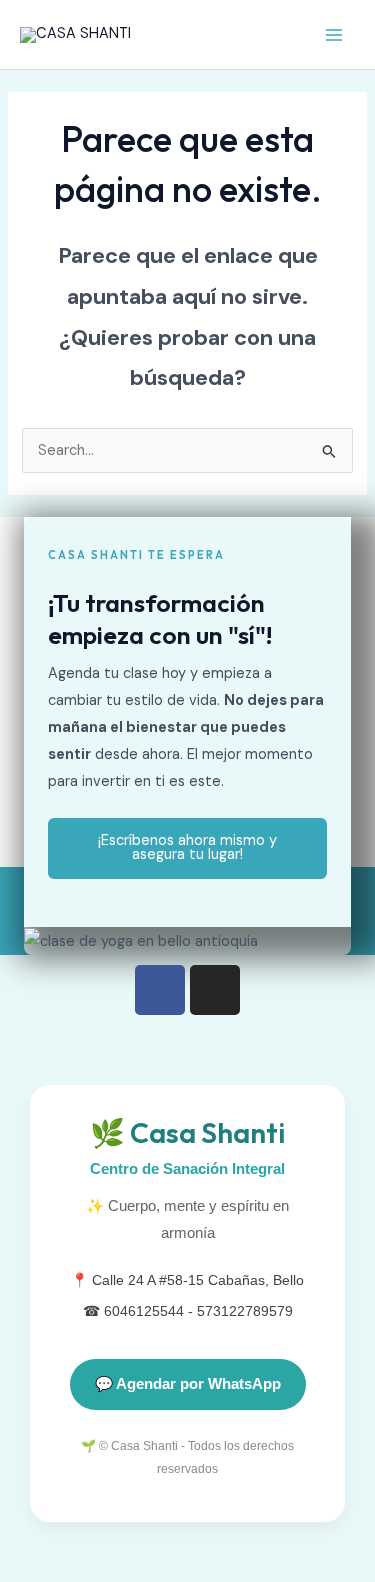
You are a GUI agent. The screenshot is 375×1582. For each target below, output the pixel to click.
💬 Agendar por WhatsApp (188, 1384)
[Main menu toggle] (334, 35)
